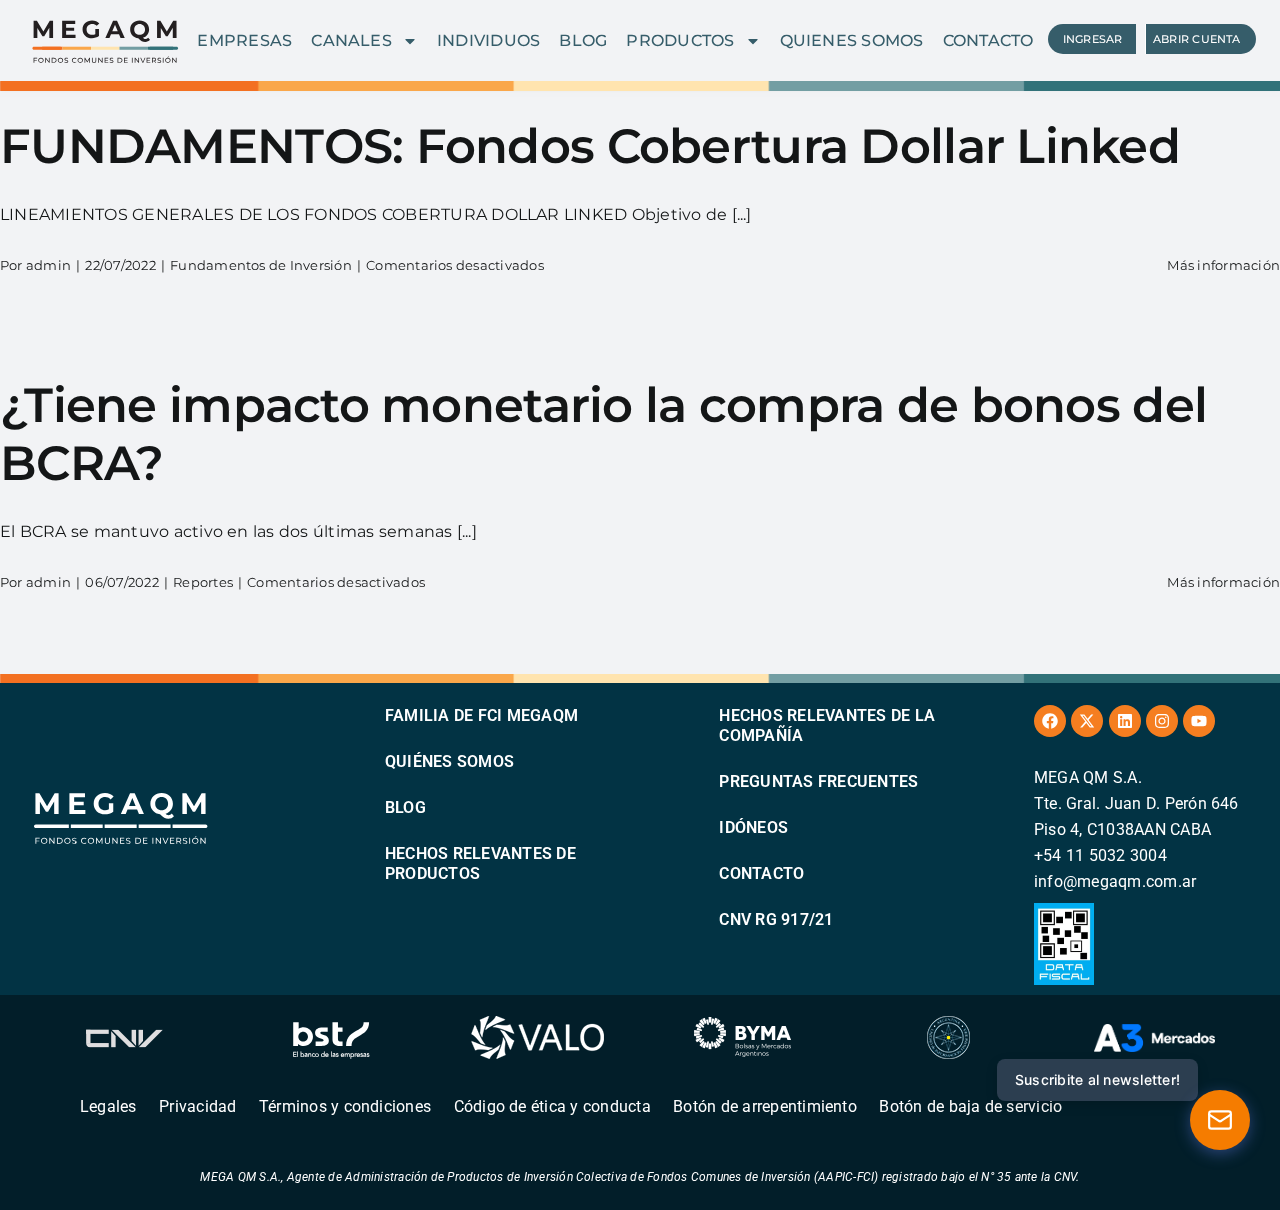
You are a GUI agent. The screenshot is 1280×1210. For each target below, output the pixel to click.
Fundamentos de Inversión (261, 265)
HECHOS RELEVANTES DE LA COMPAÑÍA (827, 725)
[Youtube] (1199, 721)
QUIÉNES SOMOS (449, 761)
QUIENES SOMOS (852, 40)
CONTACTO (988, 40)
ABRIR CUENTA (1197, 39)
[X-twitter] (1087, 721)
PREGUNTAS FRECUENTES (818, 781)
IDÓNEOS (753, 827)
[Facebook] (1050, 721)
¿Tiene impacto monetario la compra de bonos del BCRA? (603, 434)
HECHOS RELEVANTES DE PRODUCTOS (480, 863)
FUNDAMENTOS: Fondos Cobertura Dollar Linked (590, 146)
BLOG (583, 40)
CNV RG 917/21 (776, 919)
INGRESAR (1093, 39)
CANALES (351, 40)
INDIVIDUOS (488, 40)
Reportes (203, 582)
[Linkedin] (1125, 721)
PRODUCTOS (680, 40)
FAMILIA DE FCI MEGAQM (481, 715)
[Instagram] (1162, 721)
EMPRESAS (244, 40)
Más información (1223, 265)
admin (48, 265)
